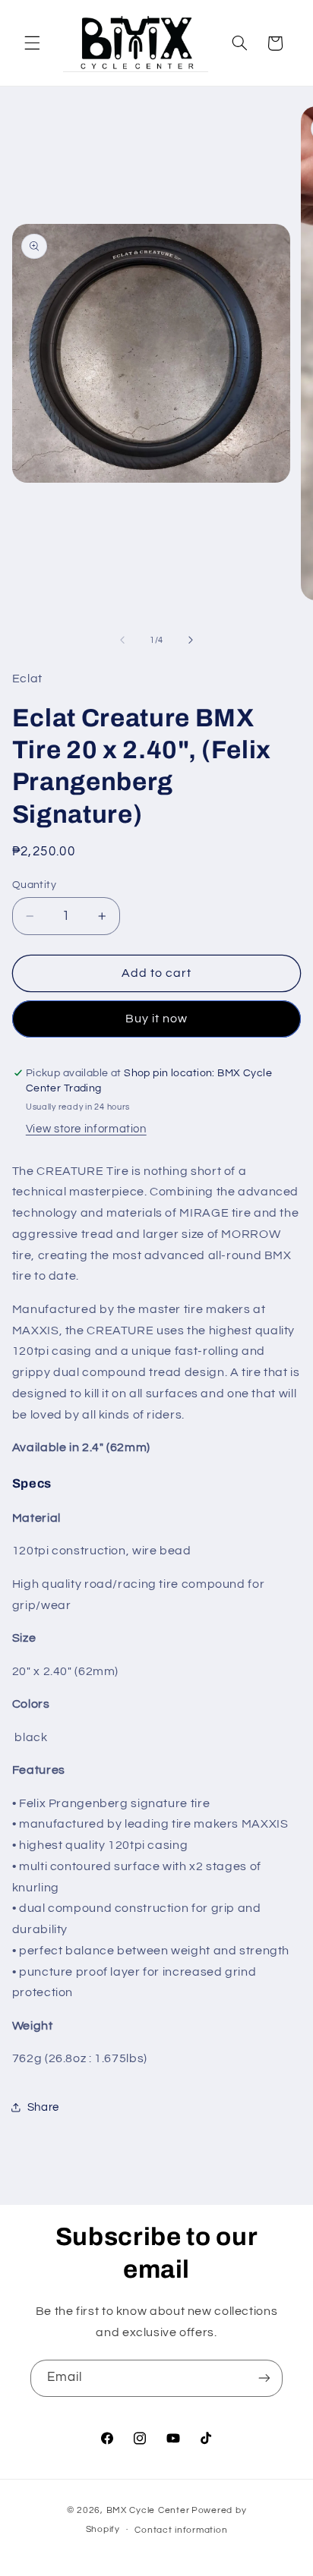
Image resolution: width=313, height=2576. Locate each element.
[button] (32, 43)
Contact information (181, 2530)
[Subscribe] (264, 2378)
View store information (86, 1129)
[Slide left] (122, 640)
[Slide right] (191, 640)
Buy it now (157, 1019)
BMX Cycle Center (148, 2510)
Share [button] (43, 2107)
